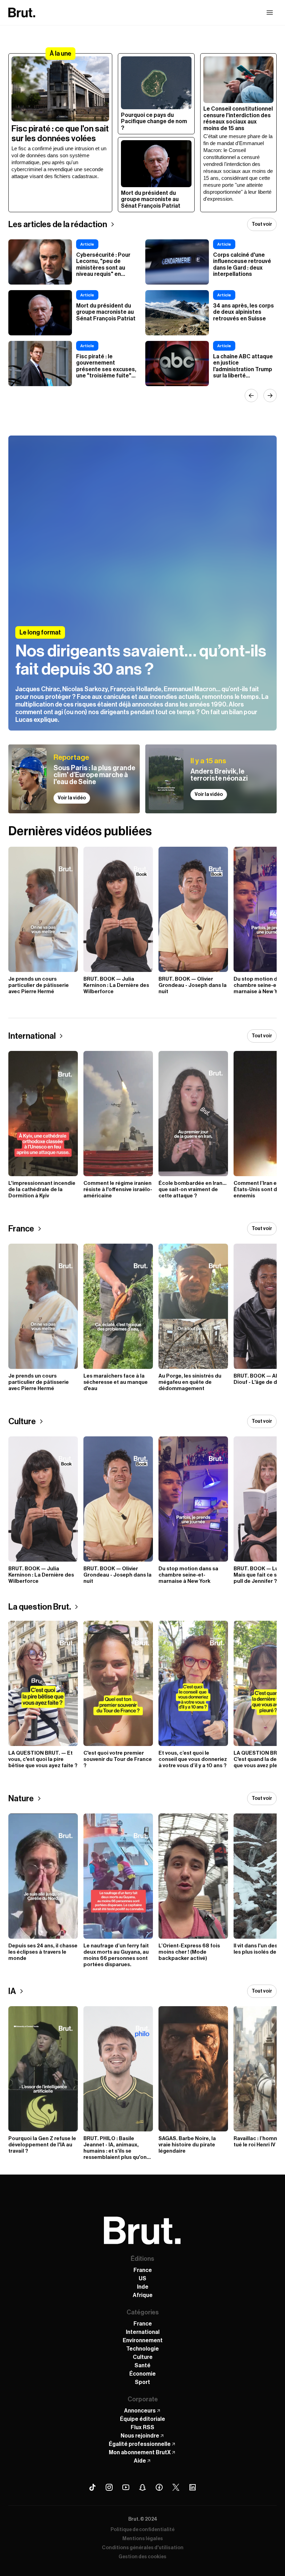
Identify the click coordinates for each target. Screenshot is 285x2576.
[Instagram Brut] (109, 2487)
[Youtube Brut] (126, 2487)
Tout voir (262, 224)
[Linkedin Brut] (193, 2487)
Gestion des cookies (142, 2557)
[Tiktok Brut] (92, 2487)
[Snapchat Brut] (142, 2487)
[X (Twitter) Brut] (176, 2487)
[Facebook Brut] (159, 2487)
